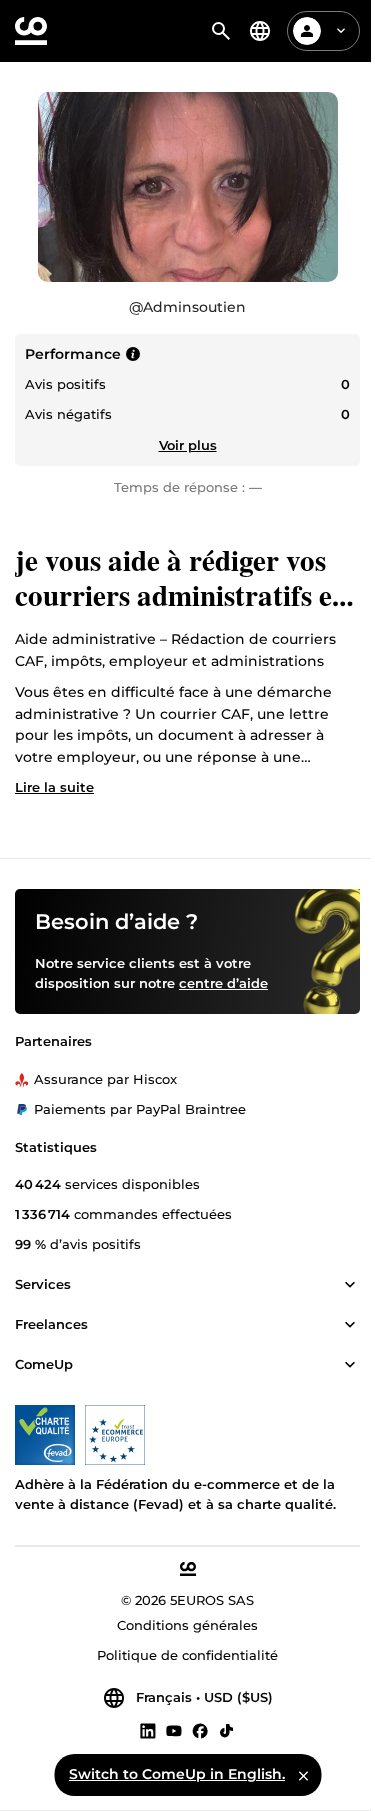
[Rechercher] (221, 31)
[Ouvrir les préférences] (260, 31)
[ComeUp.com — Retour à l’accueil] (31, 31)
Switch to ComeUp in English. (177, 1774)
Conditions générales (187, 1626)
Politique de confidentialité (187, 1656)
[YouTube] (174, 1731)
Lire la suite (54, 787)
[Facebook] (200, 1731)
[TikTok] (226, 1731)
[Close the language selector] (303, 1775)
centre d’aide (223, 984)
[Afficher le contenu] (350, 1286)
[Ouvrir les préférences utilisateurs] (341, 31)
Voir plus (188, 445)
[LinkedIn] (148, 1731)
